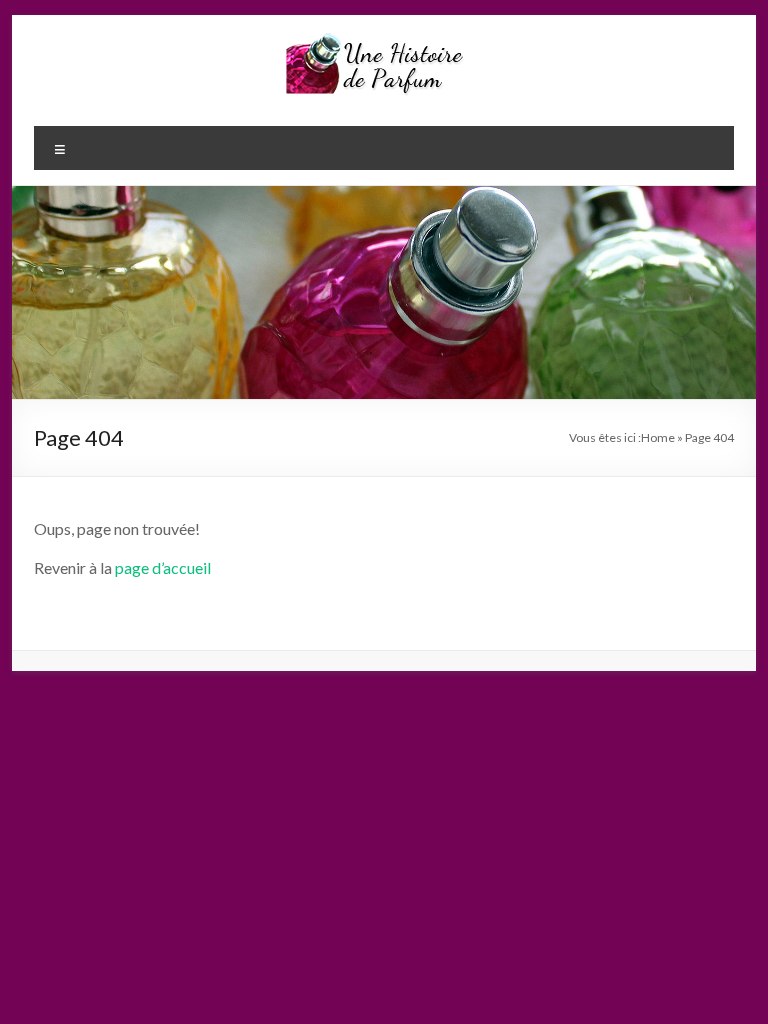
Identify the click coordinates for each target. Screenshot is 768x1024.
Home (658, 437)
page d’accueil (163, 567)
